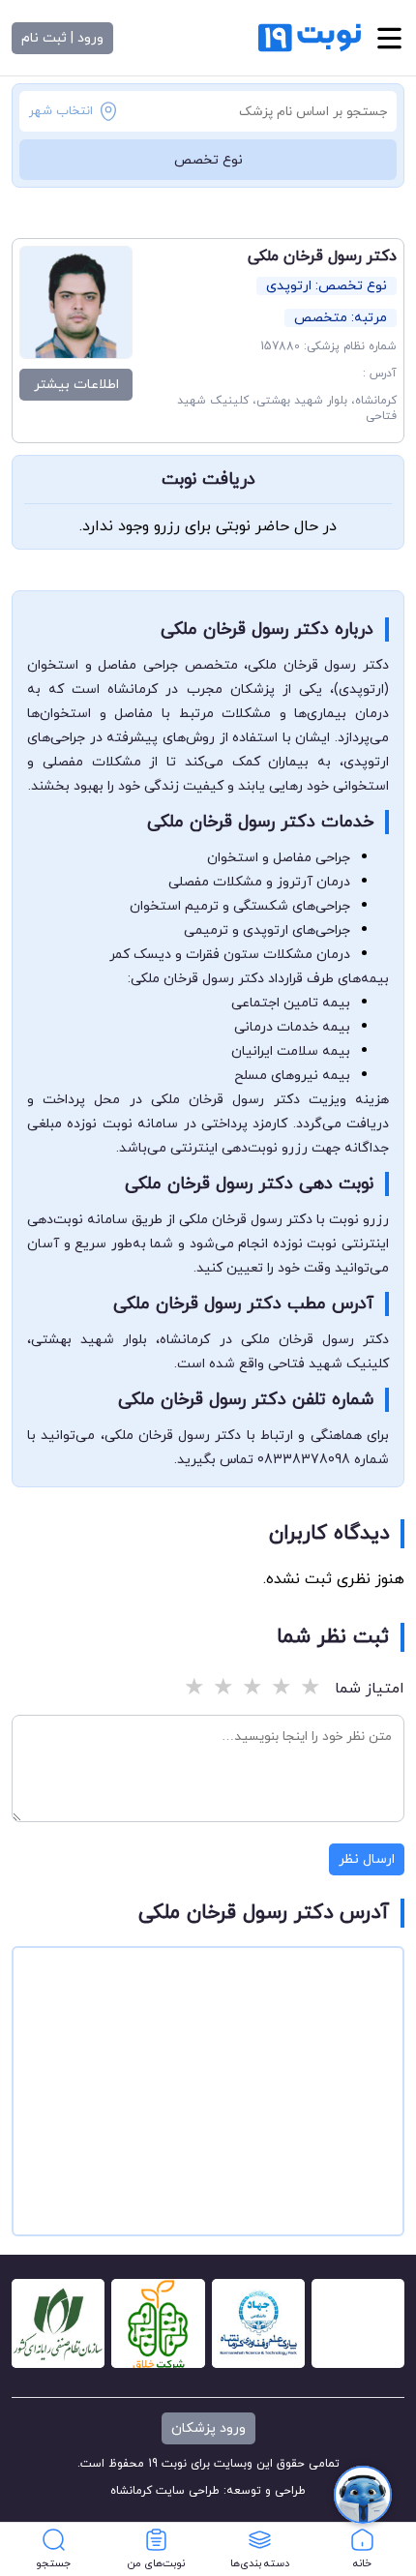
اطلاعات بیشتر (76, 385)
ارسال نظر (367, 1859)
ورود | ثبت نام (62, 38)
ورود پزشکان (208, 2428)
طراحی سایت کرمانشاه (165, 2491)
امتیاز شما (370, 1689)
